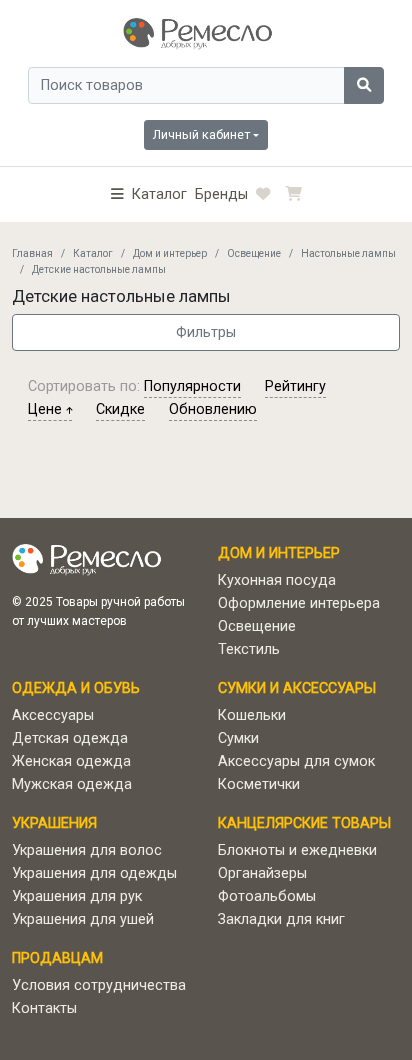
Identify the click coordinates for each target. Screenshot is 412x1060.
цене (47, 409)
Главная (32, 253)
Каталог (93, 253)
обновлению (213, 409)
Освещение (254, 253)
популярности (192, 386)
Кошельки (252, 715)
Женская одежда (71, 761)
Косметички (259, 784)
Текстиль (249, 649)
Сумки (238, 738)
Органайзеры (262, 873)
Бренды (221, 194)
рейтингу (295, 386)
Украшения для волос (87, 850)
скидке (120, 409)
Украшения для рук (77, 896)
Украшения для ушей (83, 919)
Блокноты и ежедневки (297, 850)
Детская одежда (70, 738)
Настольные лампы (348, 253)
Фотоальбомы (267, 896)
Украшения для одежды (94, 873)
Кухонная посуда (277, 580)
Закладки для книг (281, 919)
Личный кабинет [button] (201, 134)
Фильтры (206, 332)
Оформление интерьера (299, 603)
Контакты (44, 1008)
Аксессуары (53, 715)
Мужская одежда (72, 784)
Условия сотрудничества (99, 985)
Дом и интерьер (170, 253)
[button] (149, 194)
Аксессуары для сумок (296, 761)
